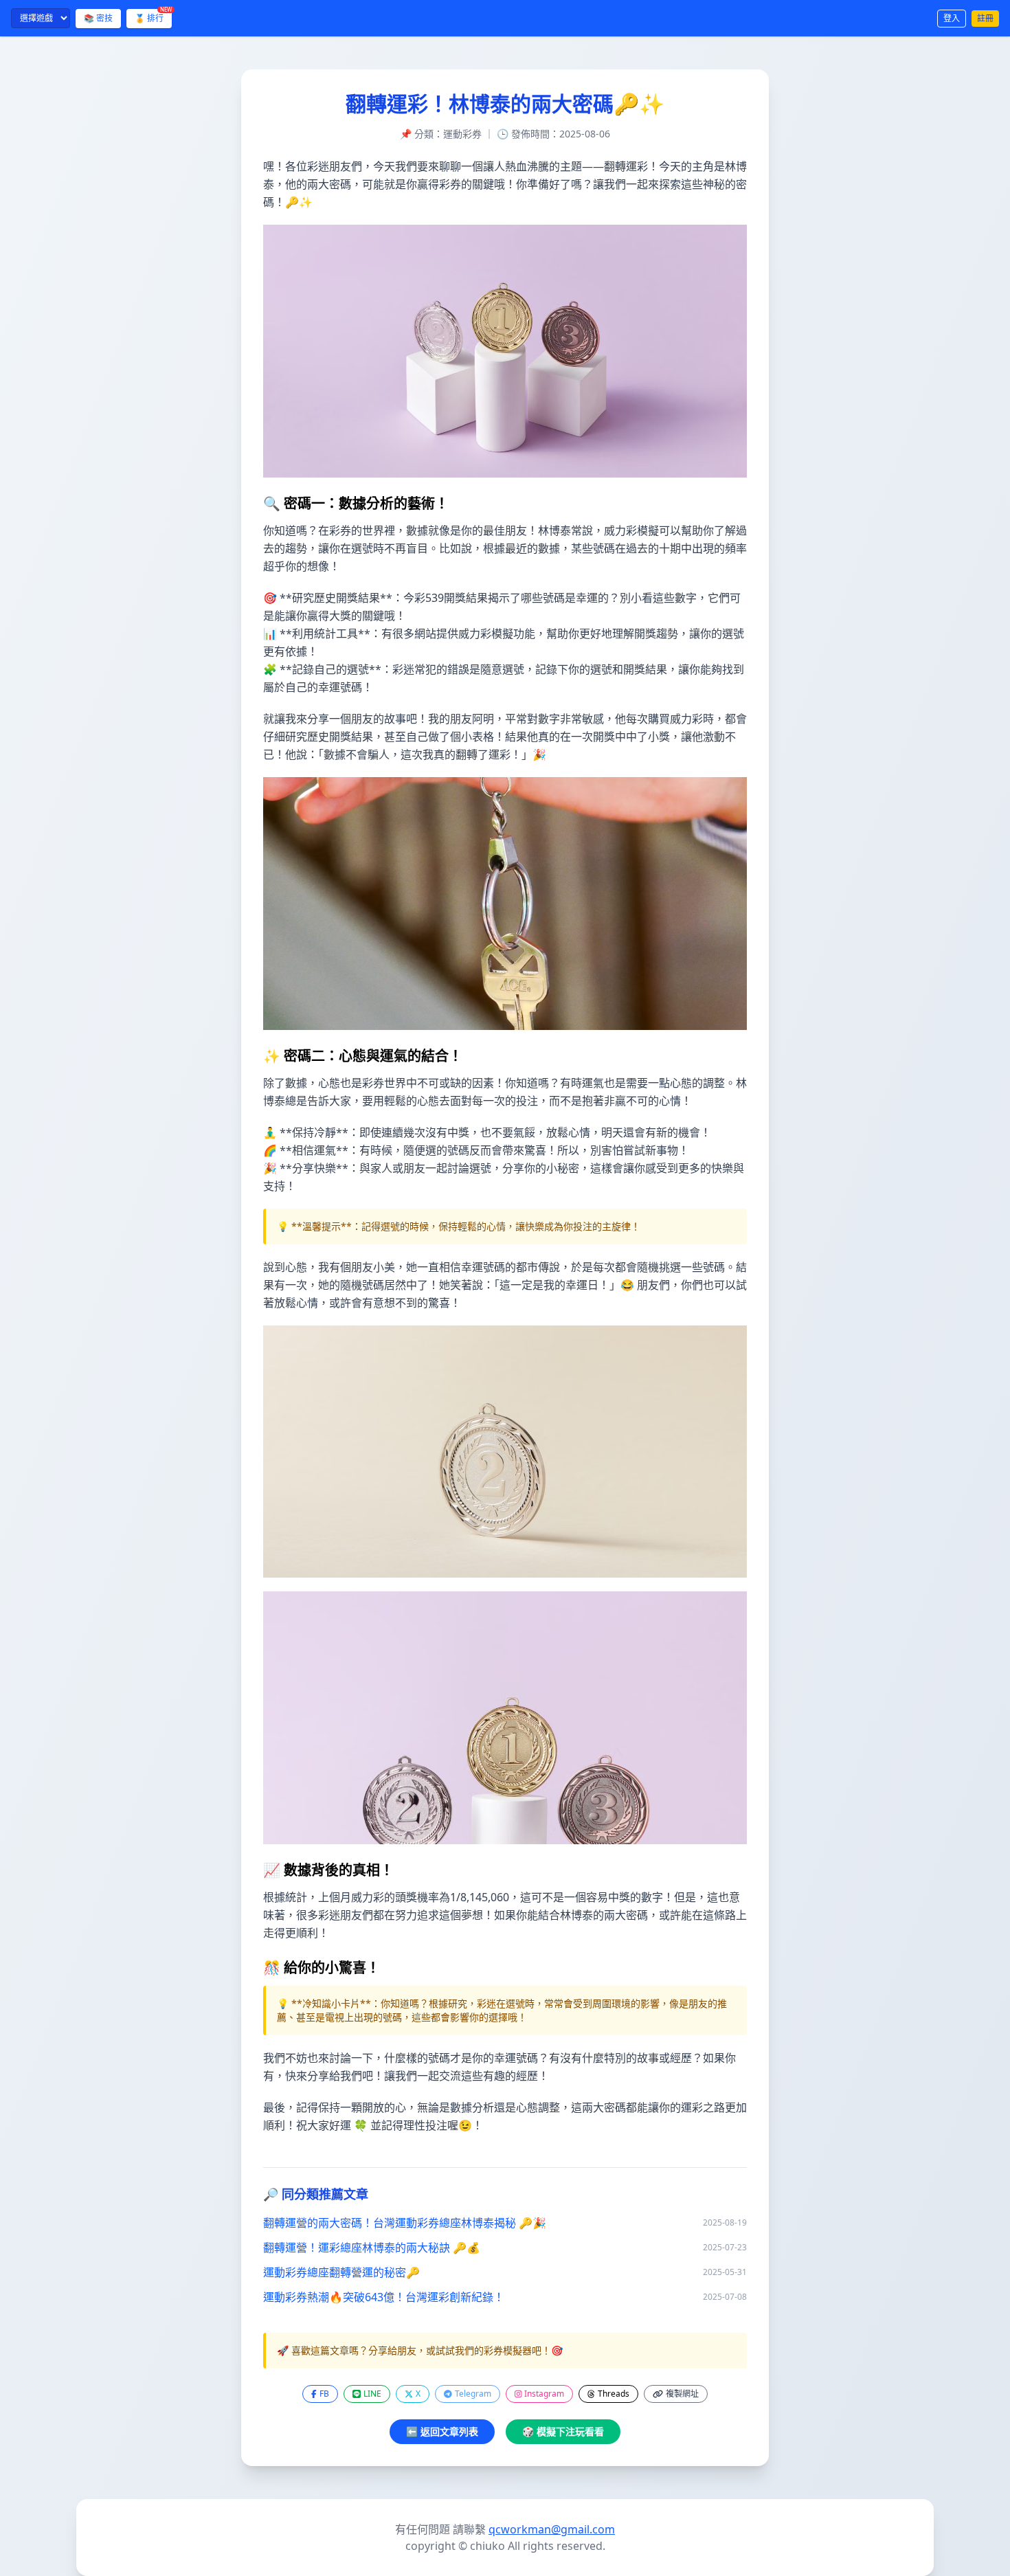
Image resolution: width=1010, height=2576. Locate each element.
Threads (614, 2394)
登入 (952, 18)
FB (324, 2394)
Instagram (544, 2394)
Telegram (473, 2394)
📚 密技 (98, 18)
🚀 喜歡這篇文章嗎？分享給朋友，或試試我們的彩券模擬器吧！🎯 (420, 2350)
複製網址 (682, 2394)
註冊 (985, 18)
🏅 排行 (153, 16)
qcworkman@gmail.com (552, 2529)
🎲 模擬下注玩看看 (563, 2431)
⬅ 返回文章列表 (442, 2431)
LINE (372, 2394)
